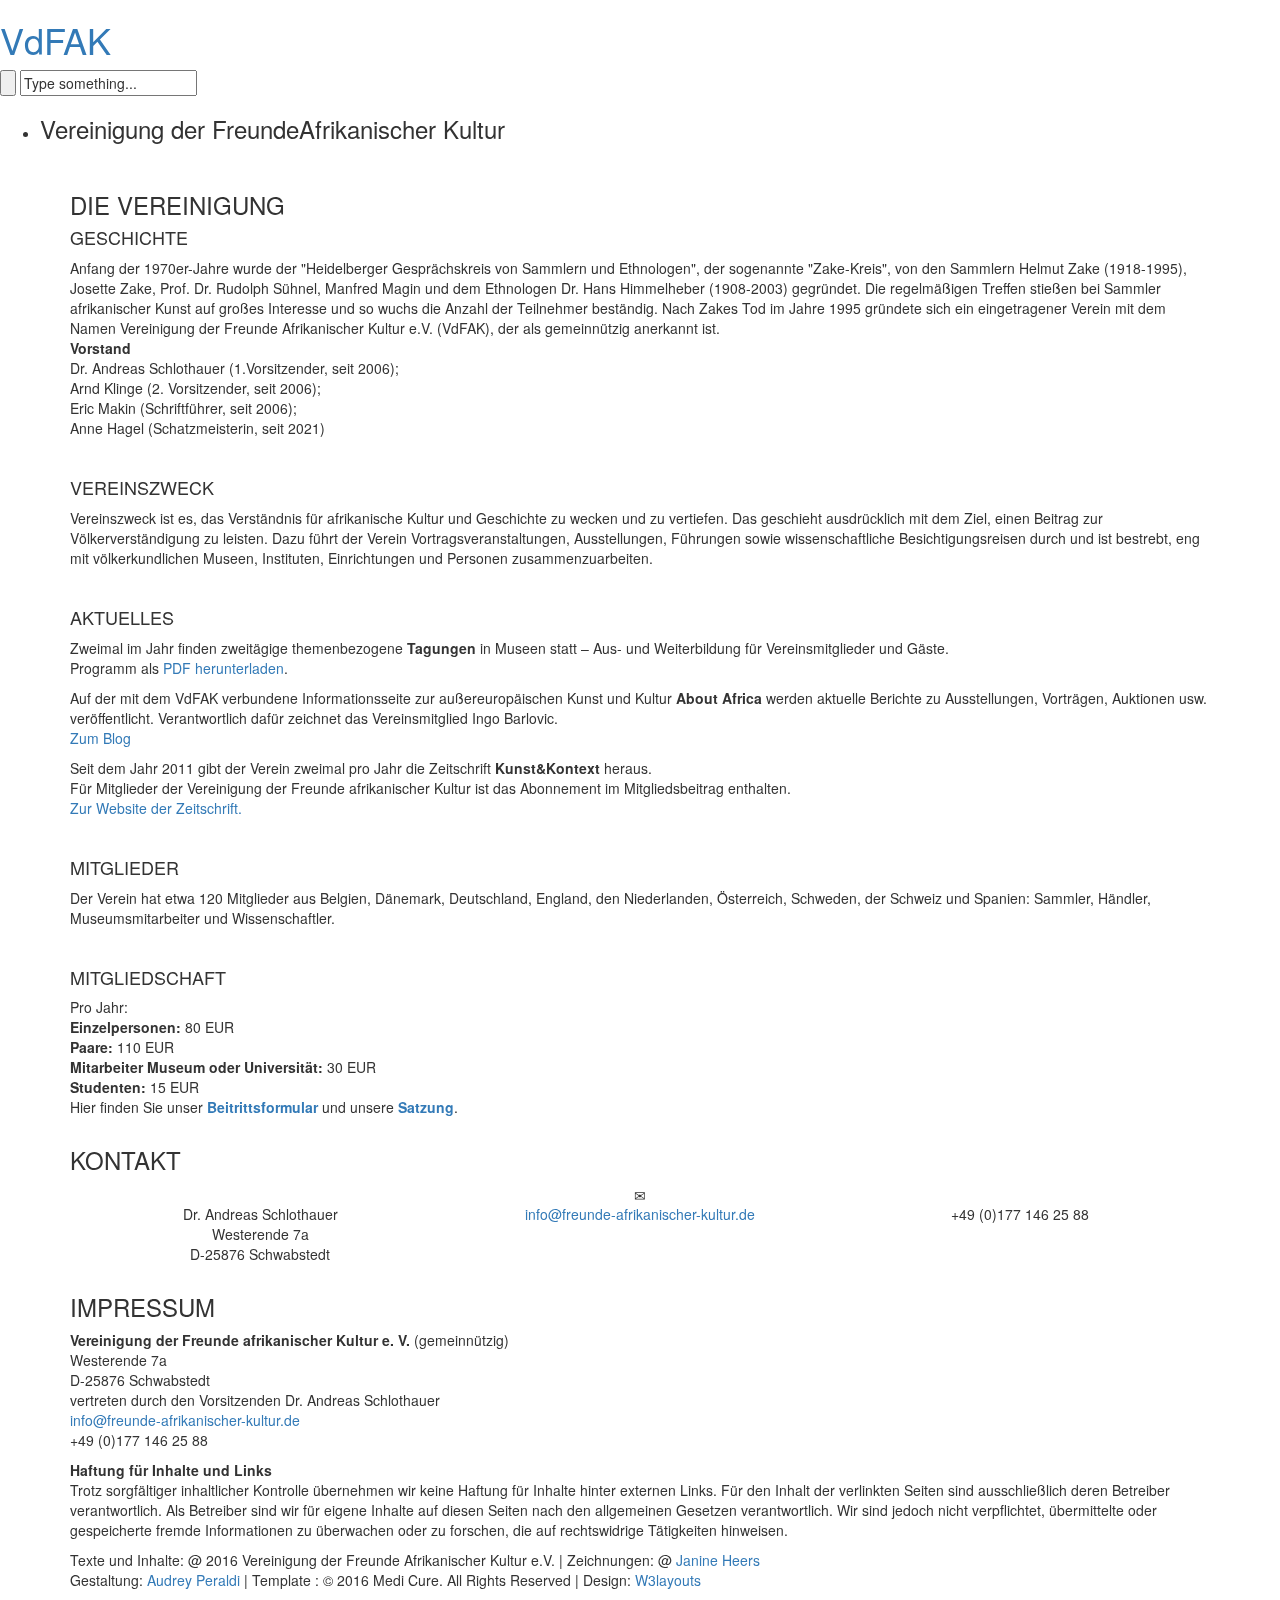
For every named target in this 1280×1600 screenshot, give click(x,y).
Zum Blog (100, 738)
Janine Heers (718, 1560)
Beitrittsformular (262, 1107)
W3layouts (668, 1580)
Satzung (426, 1107)
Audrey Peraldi (193, 1580)
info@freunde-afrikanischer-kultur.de (640, 1214)
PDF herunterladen (223, 668)
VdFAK (55, 39)
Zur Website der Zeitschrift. (156, 808)
